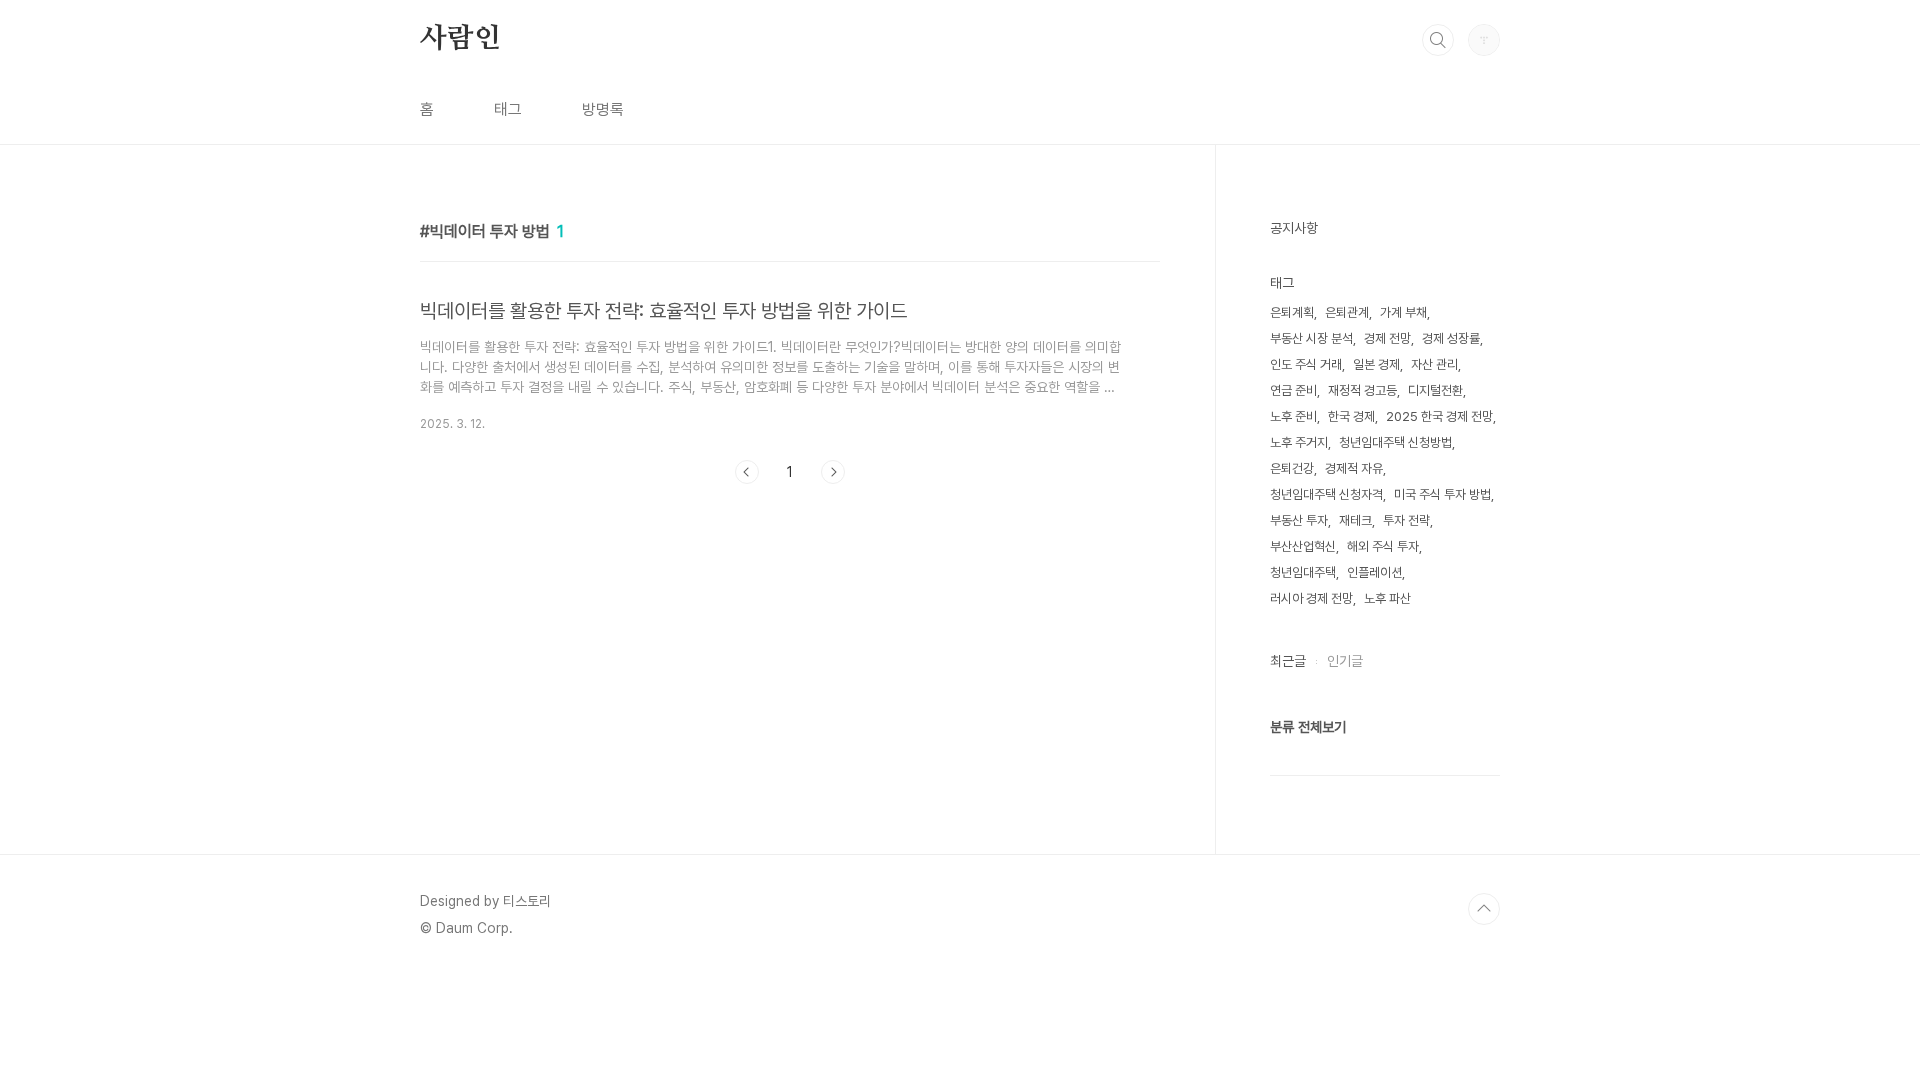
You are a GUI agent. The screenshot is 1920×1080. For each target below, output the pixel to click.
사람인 (460, 39)
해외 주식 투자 (1383, 546)
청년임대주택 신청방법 (1395, 442)
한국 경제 (1351, 416)
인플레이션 (1374, 572)
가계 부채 (1403, 312)
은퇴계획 (1292, 312)
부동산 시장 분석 (1311, 338)
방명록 (603, 109)
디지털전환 (1435, 390)
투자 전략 (1406, 520)
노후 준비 (1293, 416)
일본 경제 (1376, 364)
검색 (1438, 40)
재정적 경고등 (1362, 390)
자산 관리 (1434, 364)
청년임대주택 (1303, 572)
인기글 (1345, 661)
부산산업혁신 (1303, 546)
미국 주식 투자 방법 (1442, 494)
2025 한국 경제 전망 (1439, 416)
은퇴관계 (1347, 312)
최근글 (1288, 661)
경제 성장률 (1451, 338)
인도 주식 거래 (1306, 364)
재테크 (1355, 520)
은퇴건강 (1292, 468)
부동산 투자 (1299, 520)
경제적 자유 (1354, 468)
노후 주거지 (1299, 442)
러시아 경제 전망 (1311, 598)
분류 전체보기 (1308, 727)
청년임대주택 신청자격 (1326, 494)
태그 (508, 109)
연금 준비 (1293, 390)
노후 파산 (1387, 598)
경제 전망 (1387, 338)
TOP (1484, 909)
